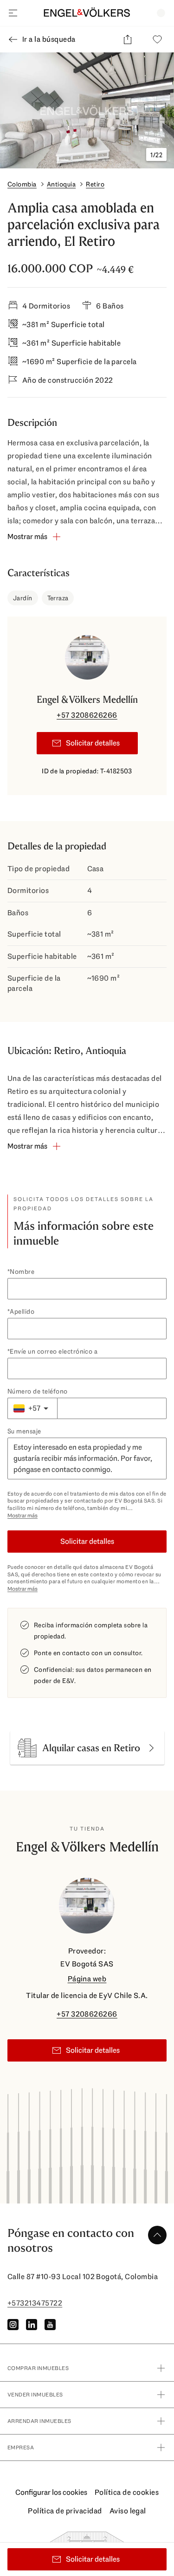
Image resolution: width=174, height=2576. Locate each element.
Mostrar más (23, 1516)
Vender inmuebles (35, 2395)
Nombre (22, 1272)
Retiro (95, 184)
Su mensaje (24, 1431)
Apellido (22, 1311)
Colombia (22, 184)
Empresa (21, 2448)
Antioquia (61, 184)
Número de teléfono (38, 1391)
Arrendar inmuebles (39, 2421)
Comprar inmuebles (38, 2368)
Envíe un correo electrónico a (54, 1351)
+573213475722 (35, 2303)
